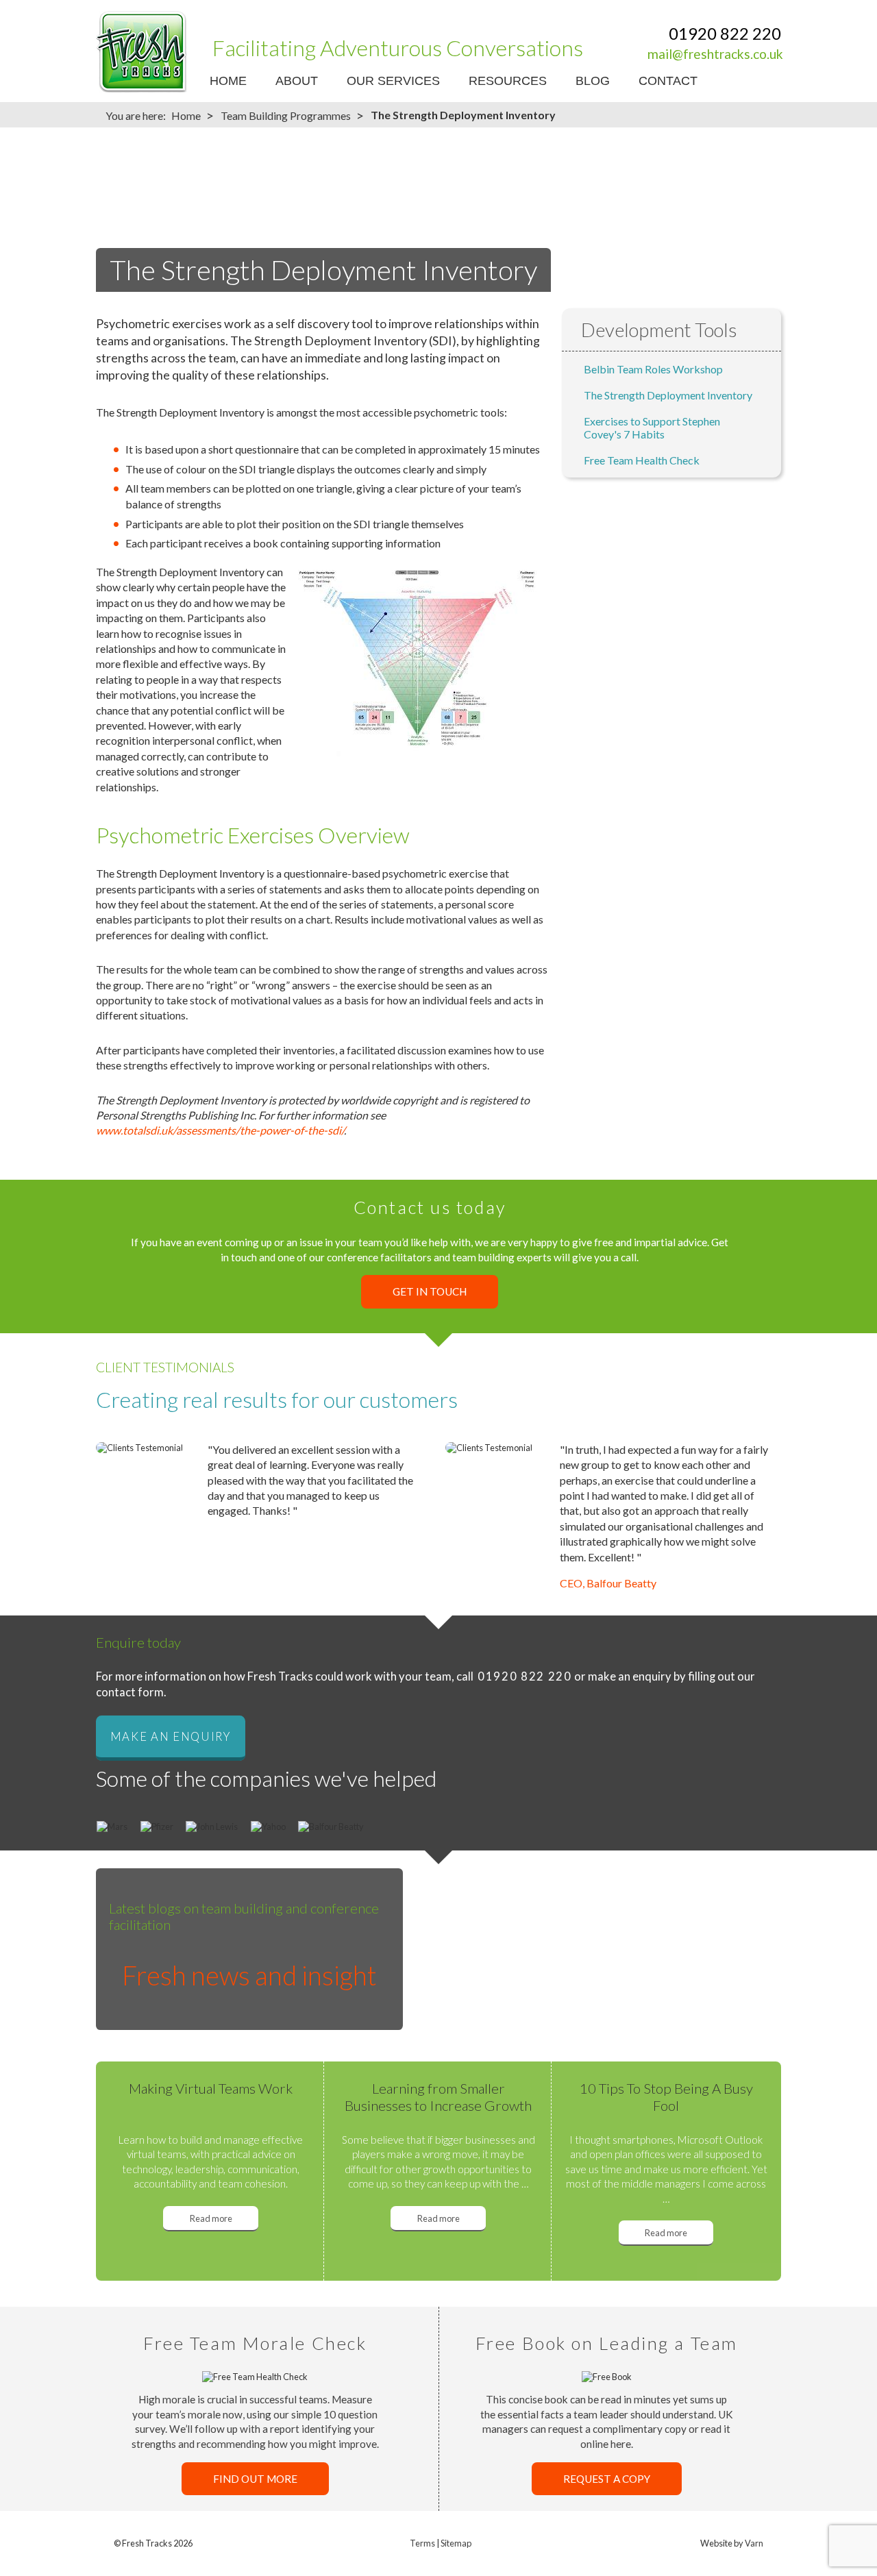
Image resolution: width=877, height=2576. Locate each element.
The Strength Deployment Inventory (668, 395)
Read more (211, 2218)
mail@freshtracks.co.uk (715, 54)
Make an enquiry (171, 1736)
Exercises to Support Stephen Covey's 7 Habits (652, 428)
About (297, 81)
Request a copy (607, 2479)
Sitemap (456, 2543)
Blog (593, 81)
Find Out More (255, 2479)
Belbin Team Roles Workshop (653, 369)
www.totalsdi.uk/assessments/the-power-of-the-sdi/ (220, 1130)
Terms (422, 2543)
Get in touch (430, 1292)
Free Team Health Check (642, 460)
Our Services (393, 81)
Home (228, 81)
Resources (508, 81)
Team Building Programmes (286, 115)
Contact (668, 81)
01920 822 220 (725, 33)
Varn (754, 2543)
